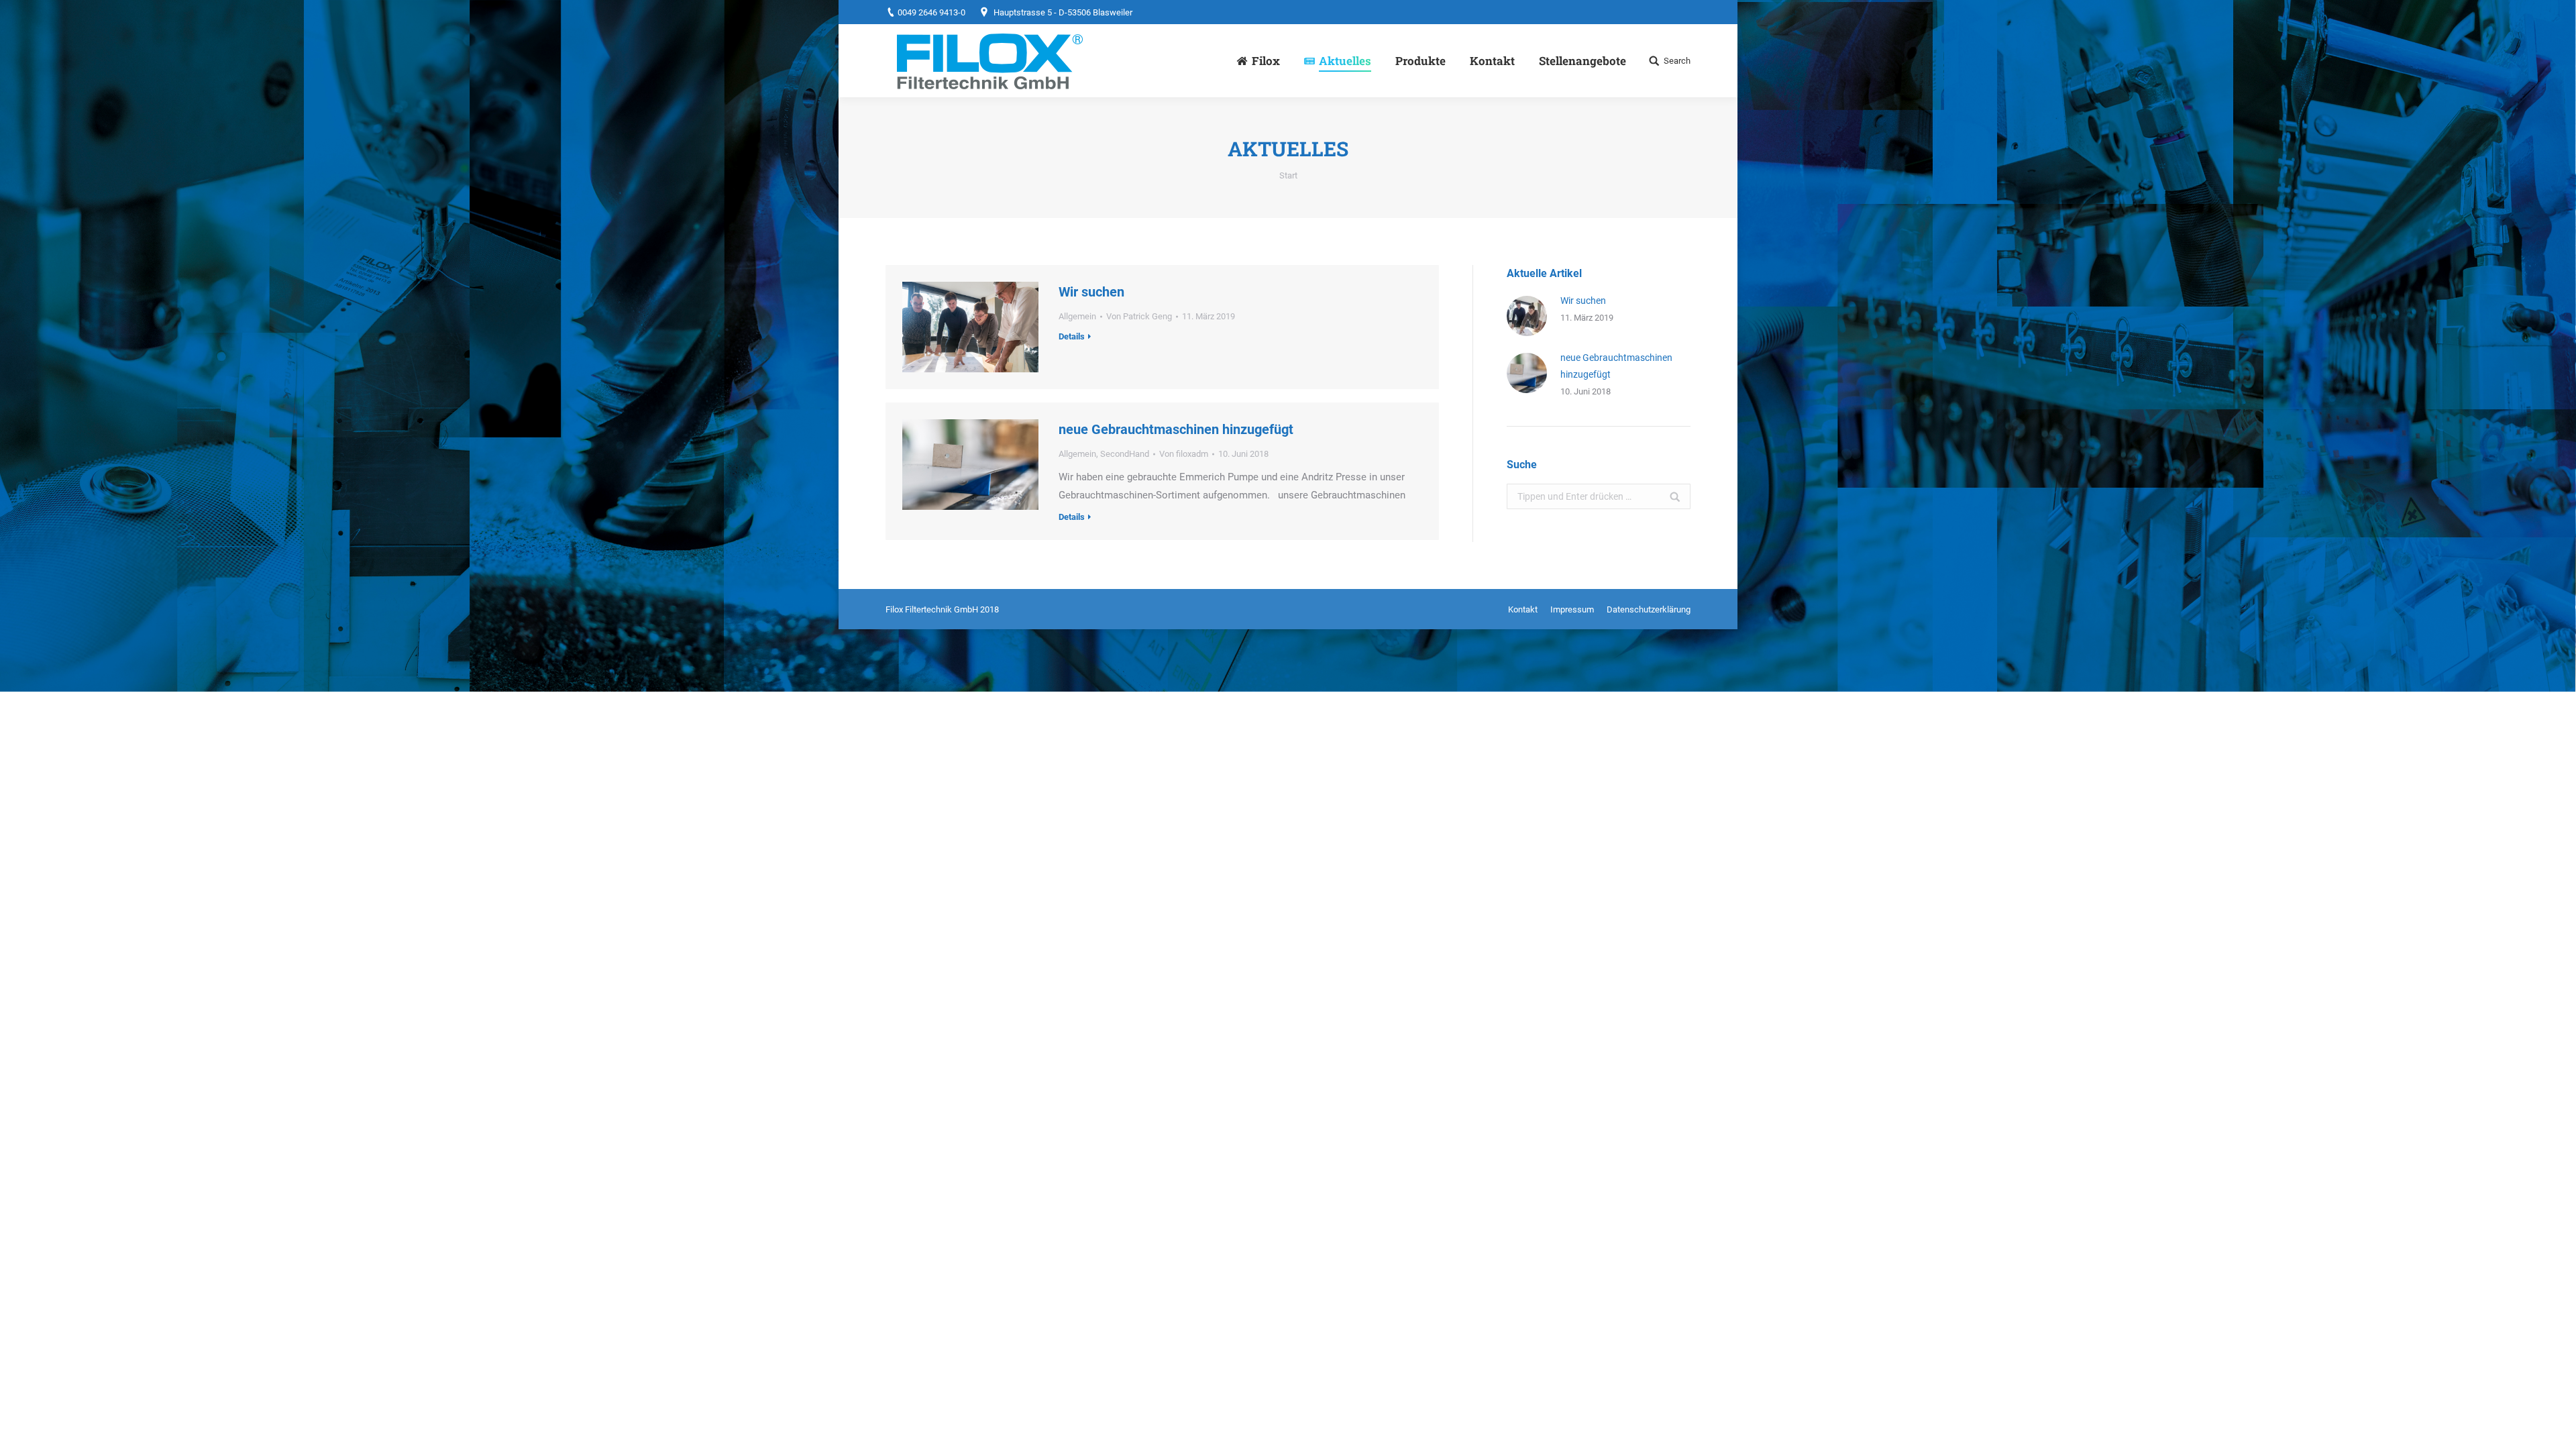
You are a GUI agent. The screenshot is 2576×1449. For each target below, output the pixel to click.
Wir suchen (1091, 292)
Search (1677, 61)
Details (1072, 336)
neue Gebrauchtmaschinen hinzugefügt (1176, 429)
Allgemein (1077, 316)
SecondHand (1125, 454)
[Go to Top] (2555, 1428)
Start (1288, 175)
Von (1139, 316)
